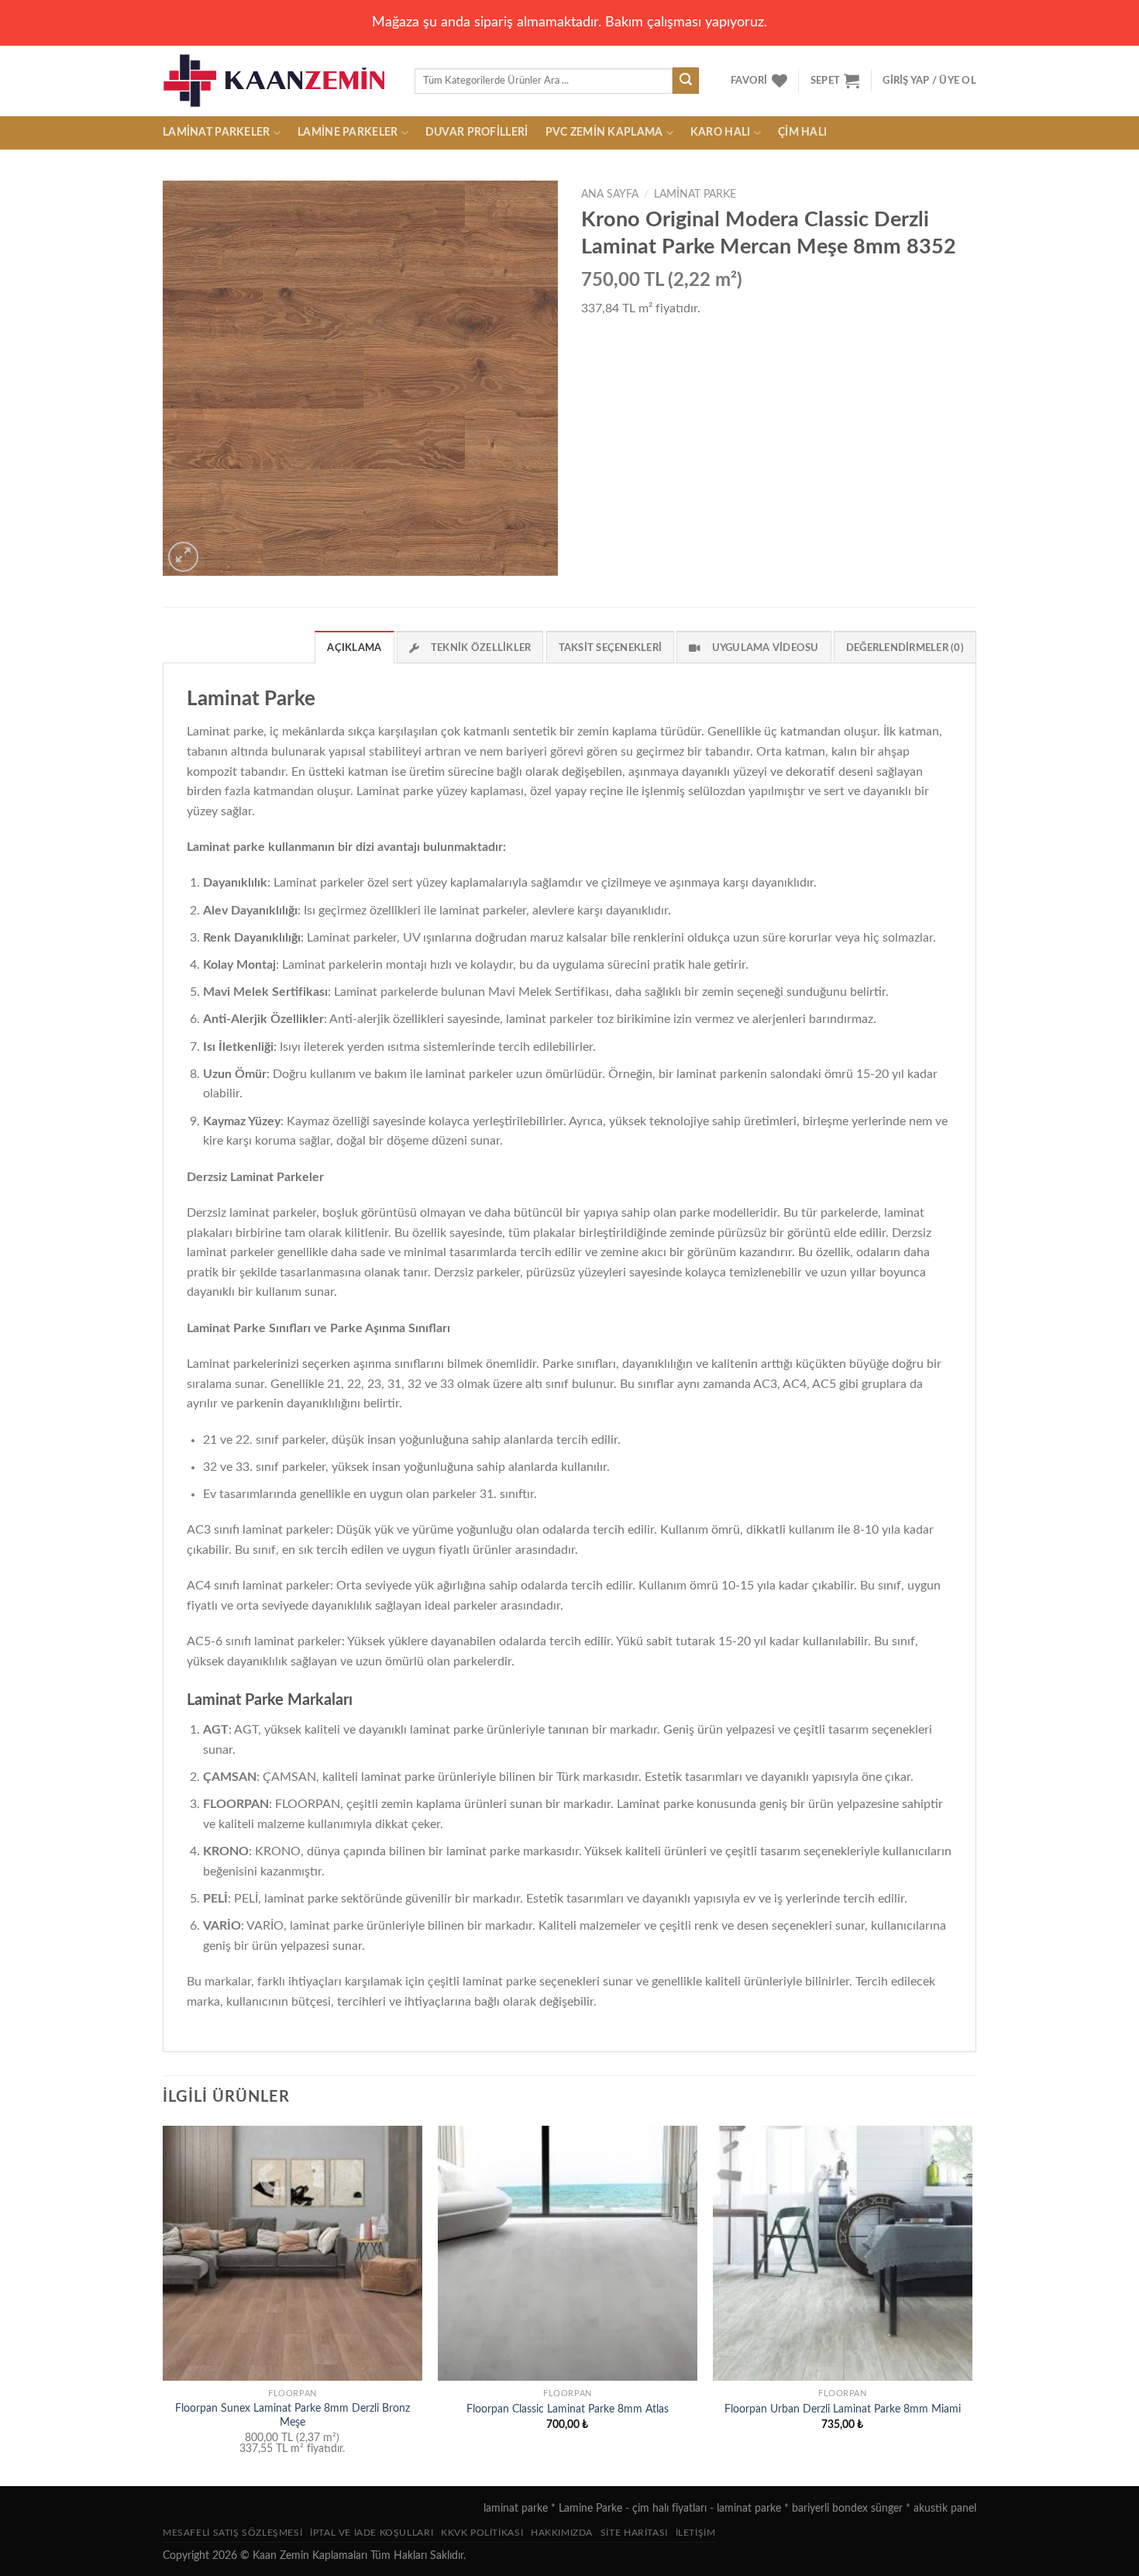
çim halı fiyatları (669, 2508)
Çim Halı (802, 132)
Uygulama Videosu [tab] (766, 648)
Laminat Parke (695, 195)
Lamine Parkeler (348, 132)
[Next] (972, 2304)
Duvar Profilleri (477, 132)
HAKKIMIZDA (562, 2533)
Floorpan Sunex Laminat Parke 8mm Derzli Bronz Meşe (292, 2416)
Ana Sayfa (610, 195)
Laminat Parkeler (217, 132)
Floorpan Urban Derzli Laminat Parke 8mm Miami (843, 2409)
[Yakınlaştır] (183, 557)
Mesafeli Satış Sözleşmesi (232, 2533)
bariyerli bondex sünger (847, 2508)
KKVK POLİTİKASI (482, 2533)
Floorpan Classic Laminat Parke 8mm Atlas (568, 2409)
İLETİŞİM (696, 2533)
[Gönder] (686, 81)
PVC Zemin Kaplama (604, 132)
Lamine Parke (590, 2508)
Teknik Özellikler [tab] (481, 648)
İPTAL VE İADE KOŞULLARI (372, 2533)
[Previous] (163, 2304)
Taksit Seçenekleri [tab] (611, 648)
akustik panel (945, 2508)
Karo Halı (721, 132)
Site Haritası (634, 2533)
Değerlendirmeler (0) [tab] (905, 648)
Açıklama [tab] (354, 648)
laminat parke (516, 2508)
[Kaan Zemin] (277, 81)
